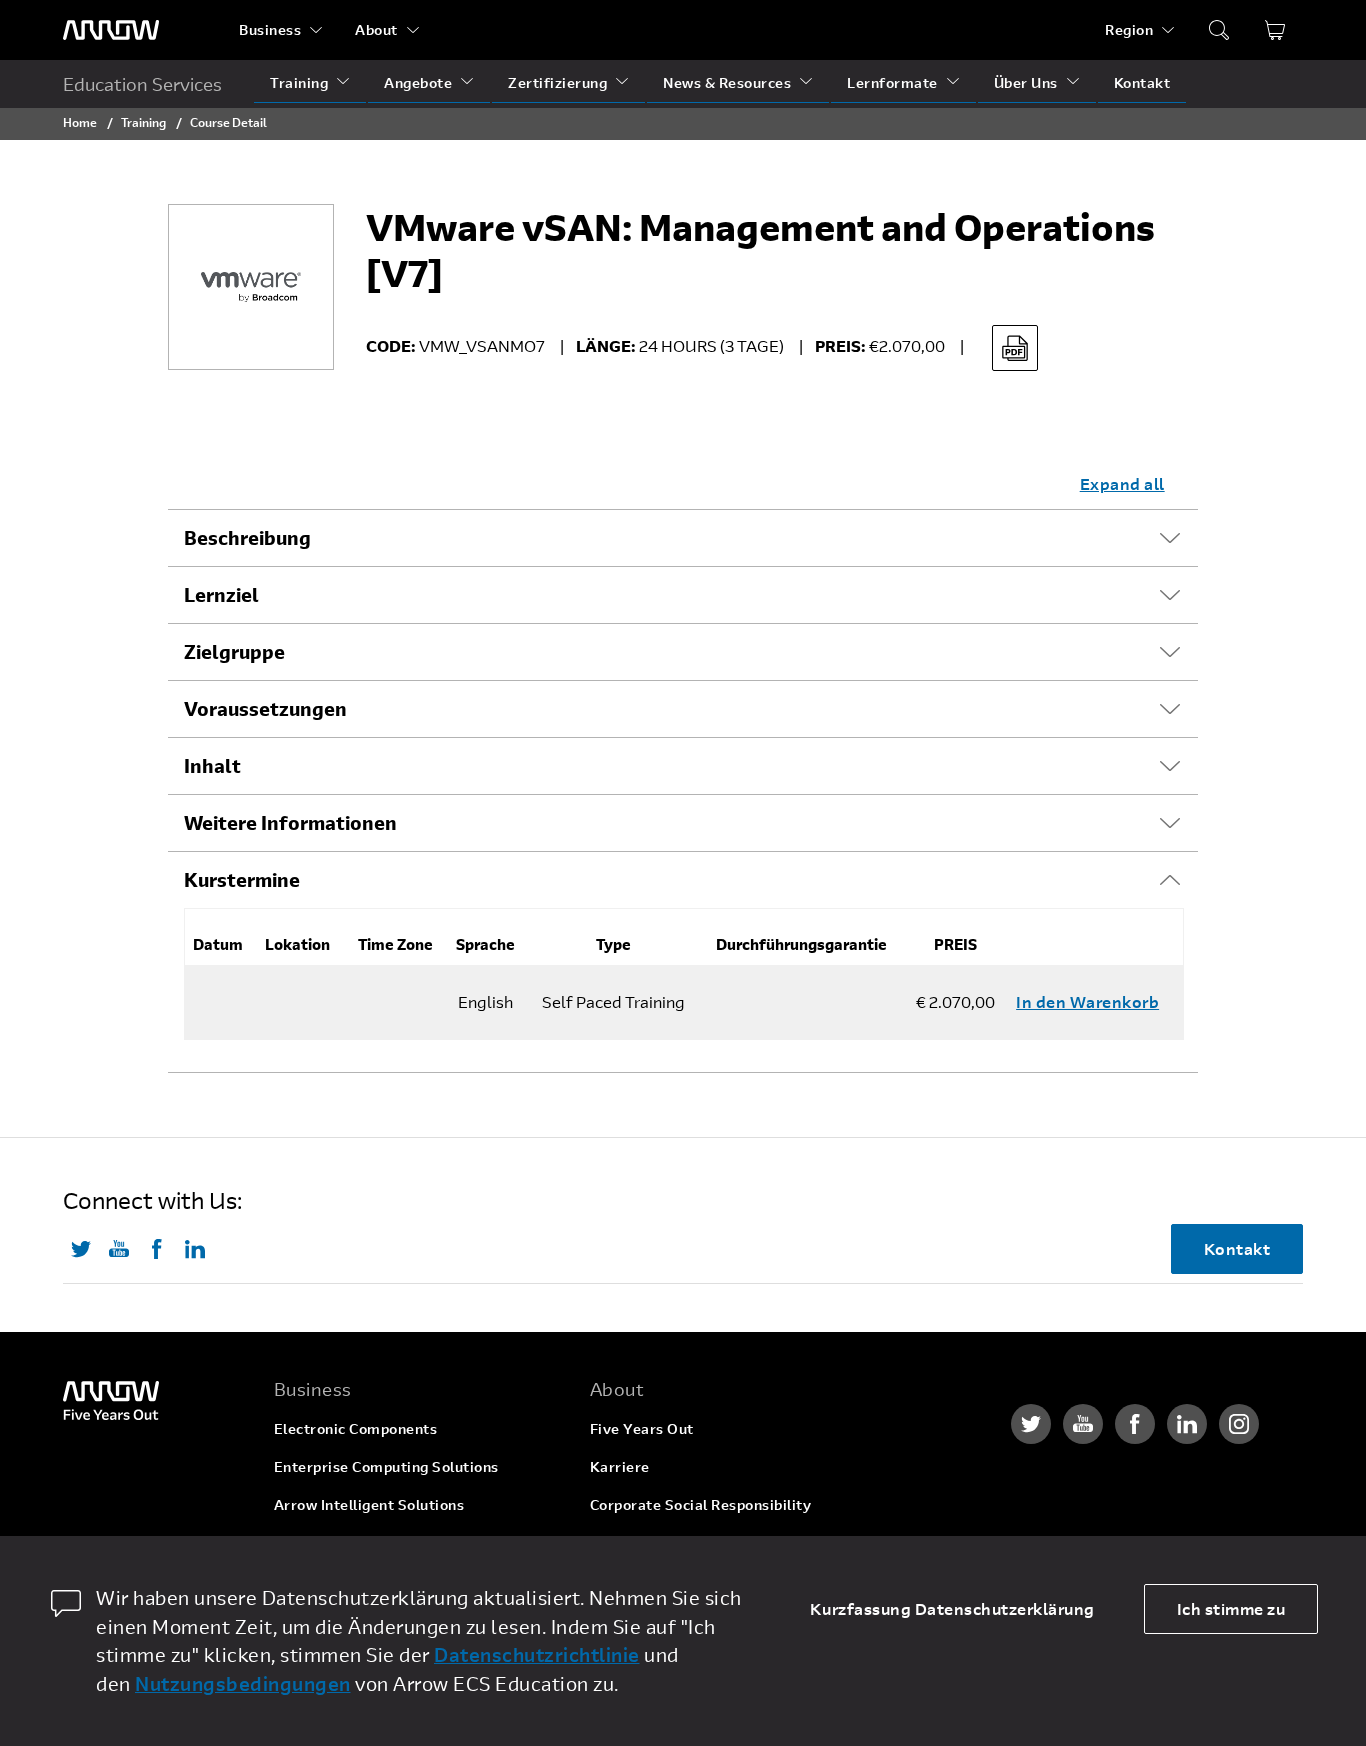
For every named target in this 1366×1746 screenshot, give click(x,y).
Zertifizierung (557, 82)
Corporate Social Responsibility (701, 1504)
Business (270, 29)
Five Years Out (642, 1428)
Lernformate (892, 82)
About (376, 29)
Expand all (1122, 483)
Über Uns (1026, 82)
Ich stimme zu (1231, 1608)
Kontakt (1142, 82)
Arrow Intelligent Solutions (369, 1504)
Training (299, 82)
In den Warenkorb (1087, 1001)
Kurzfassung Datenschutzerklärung (952, 1608)
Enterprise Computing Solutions (386, 1466)
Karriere (620, 1466)
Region (1129, 29)
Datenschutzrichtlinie (537, 1654)
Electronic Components (356, 1428)
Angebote (418, 82)
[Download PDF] (1015, 348)
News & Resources (727, 82)
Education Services (142, 84)
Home (80, 122)
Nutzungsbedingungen (243, 1683)
